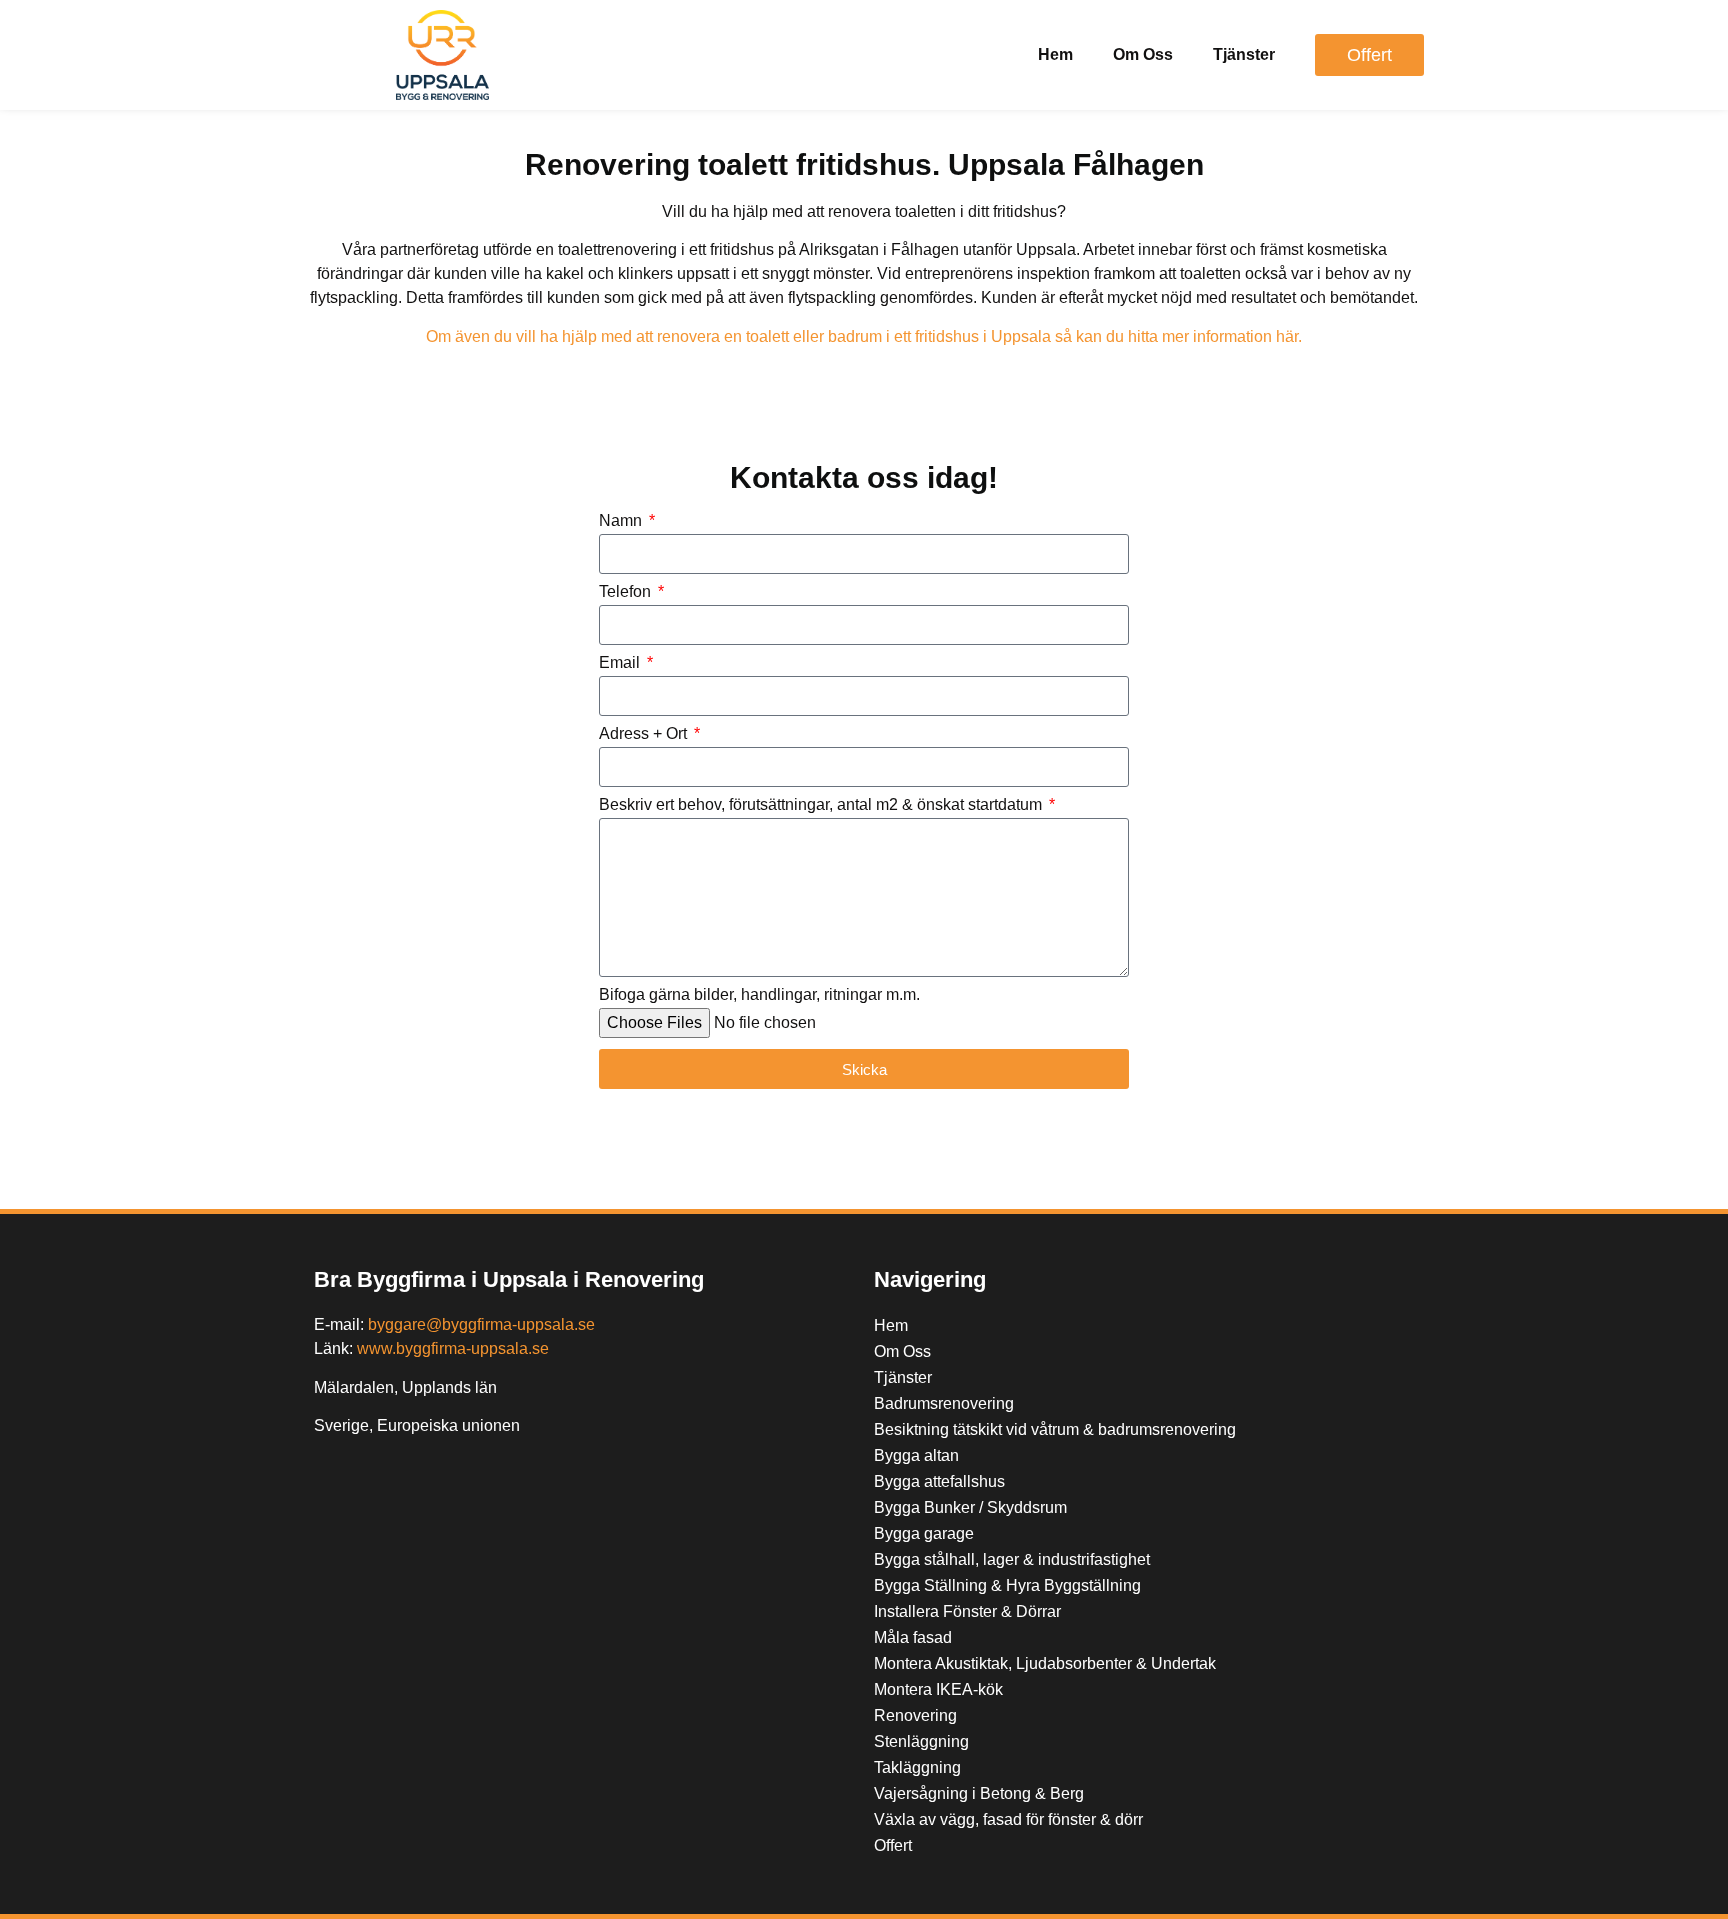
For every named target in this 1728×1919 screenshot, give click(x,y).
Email (621, 663)
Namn (622, 521)
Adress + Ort (645, 734)
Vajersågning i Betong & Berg (979, 1793)
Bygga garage (924, 1533)
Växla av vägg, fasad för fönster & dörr (1008, 1819)
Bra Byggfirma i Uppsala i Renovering (509, 1279)
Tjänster (1244, 54)
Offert (893, 1845)
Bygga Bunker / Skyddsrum (970, 1507)
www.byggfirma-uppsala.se (453, 1348)
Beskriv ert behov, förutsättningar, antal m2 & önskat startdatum (822, 805)
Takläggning (917, 1767)
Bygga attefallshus (939, 1481)
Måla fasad (913, 1637)
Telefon (627, 592)
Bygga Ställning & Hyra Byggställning (1007, 1585)
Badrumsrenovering (944, 1403)
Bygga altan (916, 1455)
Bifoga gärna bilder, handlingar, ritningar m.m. (759, 995)
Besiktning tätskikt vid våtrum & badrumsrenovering (1055, 1429)
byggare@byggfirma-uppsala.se (481, 1324)
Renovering (915, 1715)
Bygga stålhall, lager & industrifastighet (1012, 1559)
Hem (1055, 54)
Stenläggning (921, 1741)
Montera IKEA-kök (938, 1689)
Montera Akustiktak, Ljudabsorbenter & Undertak (1045, 1663)
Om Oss (1143, 54)
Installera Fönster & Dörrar (967, 1611)
